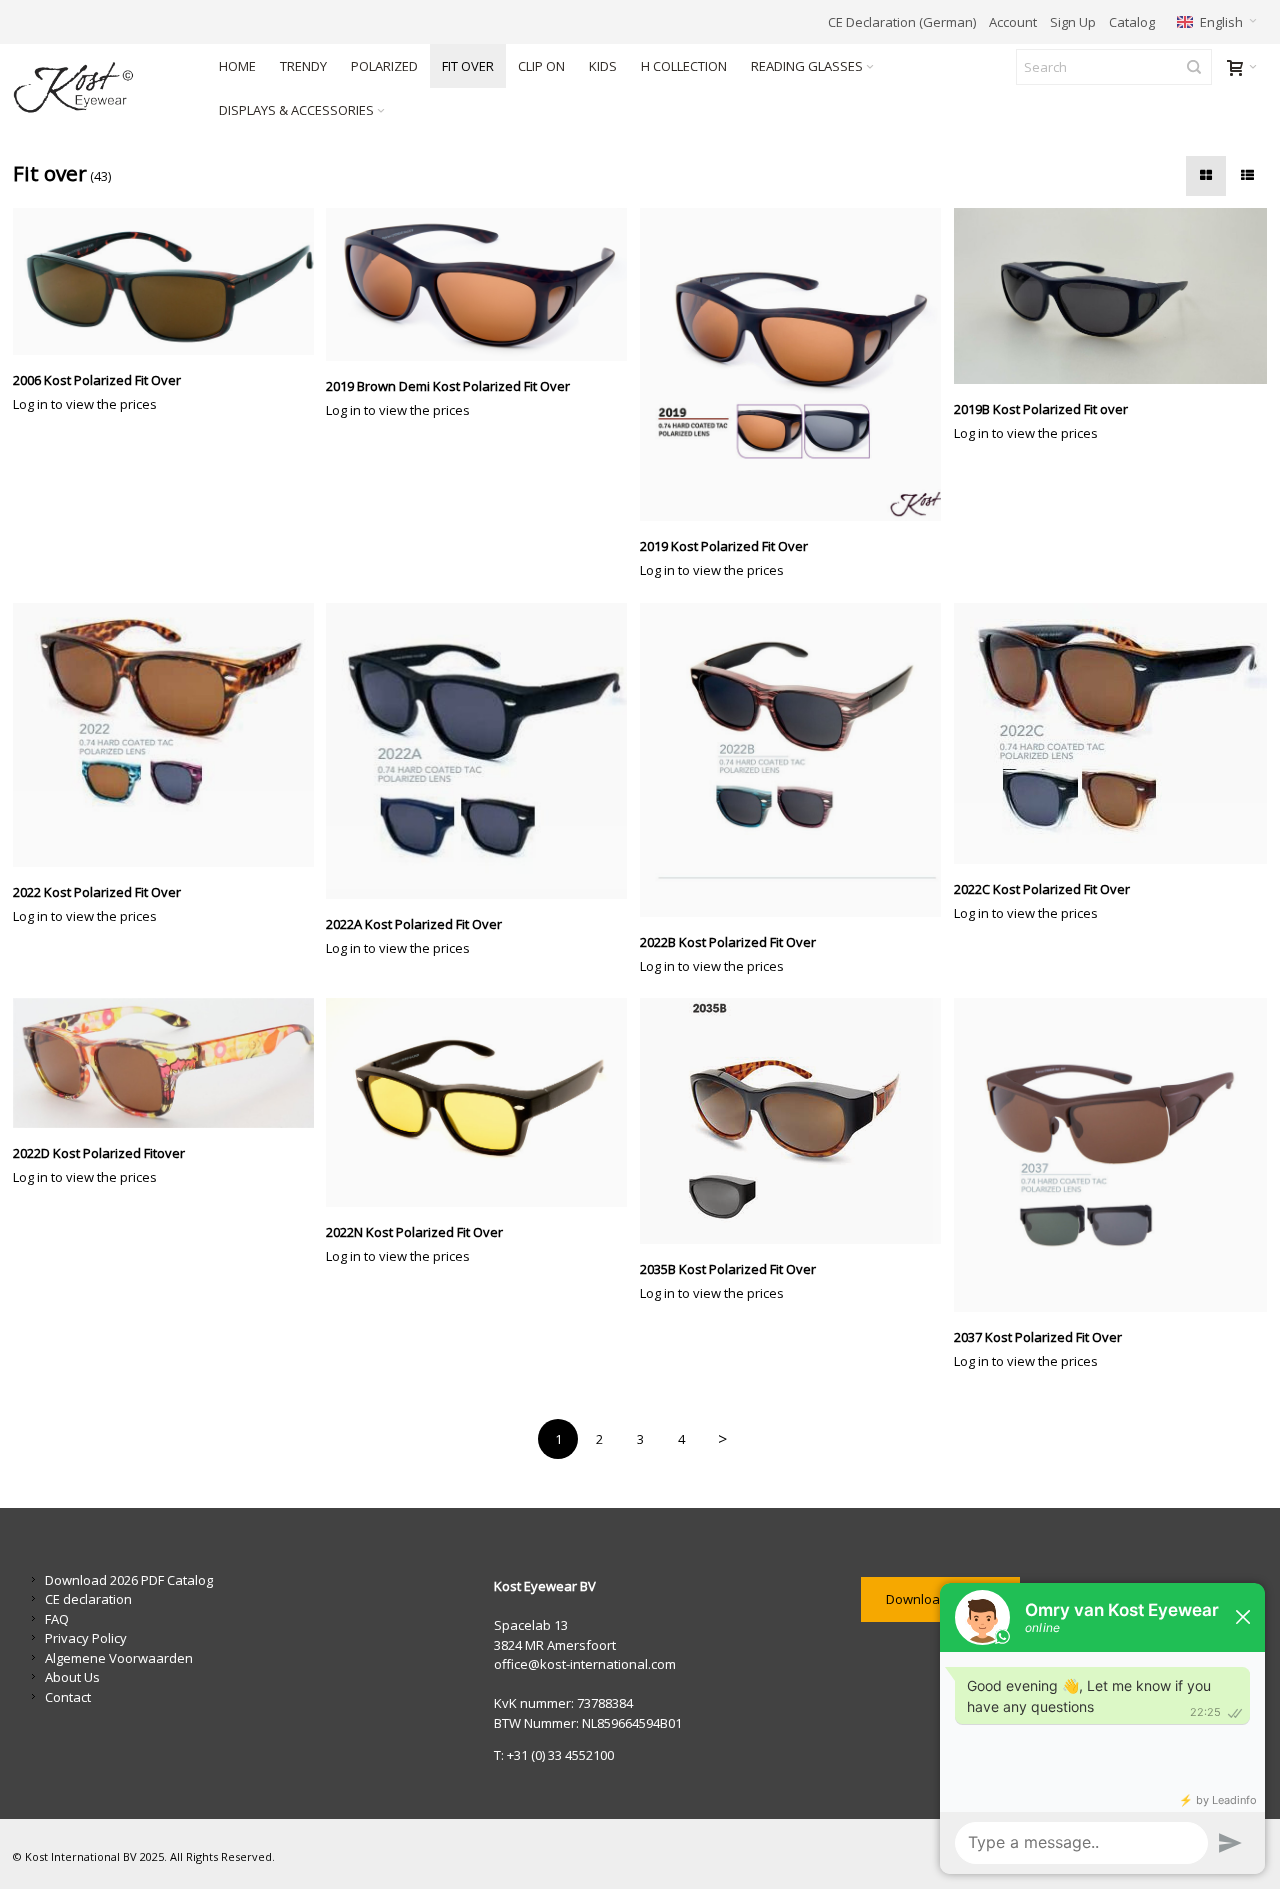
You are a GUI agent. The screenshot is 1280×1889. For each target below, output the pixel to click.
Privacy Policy (86, 1638)
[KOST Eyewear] (99, 88)
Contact (68, 1697)
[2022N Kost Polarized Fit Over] (483, 1102)
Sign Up (1073, 22)
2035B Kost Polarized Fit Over (728, 1269)
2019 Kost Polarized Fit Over (724, 546)
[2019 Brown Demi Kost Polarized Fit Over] (483, 284)
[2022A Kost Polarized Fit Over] (483, 751)
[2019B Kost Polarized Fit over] (1111, 296)
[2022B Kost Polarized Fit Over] (797, 760)
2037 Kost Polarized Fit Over (1038, 1337)
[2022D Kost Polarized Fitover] (170, 1062)
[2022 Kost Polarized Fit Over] (170, 735)
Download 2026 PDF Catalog (129, 1580)
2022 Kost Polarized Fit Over (97, 892)
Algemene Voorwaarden (119, 1658)
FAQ (57, 1619)
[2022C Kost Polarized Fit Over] (1111, 733)
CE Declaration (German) (902, 22)
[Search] (1194, 67)
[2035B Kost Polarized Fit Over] (797, 1121)
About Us (72, 1677)
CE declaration (88, 1599)
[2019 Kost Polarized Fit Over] (797, 365)
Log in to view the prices (85, 404)
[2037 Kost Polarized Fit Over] (1111, 1155)
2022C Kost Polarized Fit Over (1042, 889)
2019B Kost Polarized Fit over (1041, 409)
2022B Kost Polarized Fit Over (728, 942)
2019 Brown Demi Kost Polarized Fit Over (448, 386)
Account (1013, 22)
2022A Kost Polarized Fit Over (414, 924)
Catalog (1132, 22)
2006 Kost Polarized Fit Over (97, 380)
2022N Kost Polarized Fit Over (414, 1232)
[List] (1247, 176)
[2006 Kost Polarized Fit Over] (170, 282)
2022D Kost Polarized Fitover (99, 1153)
